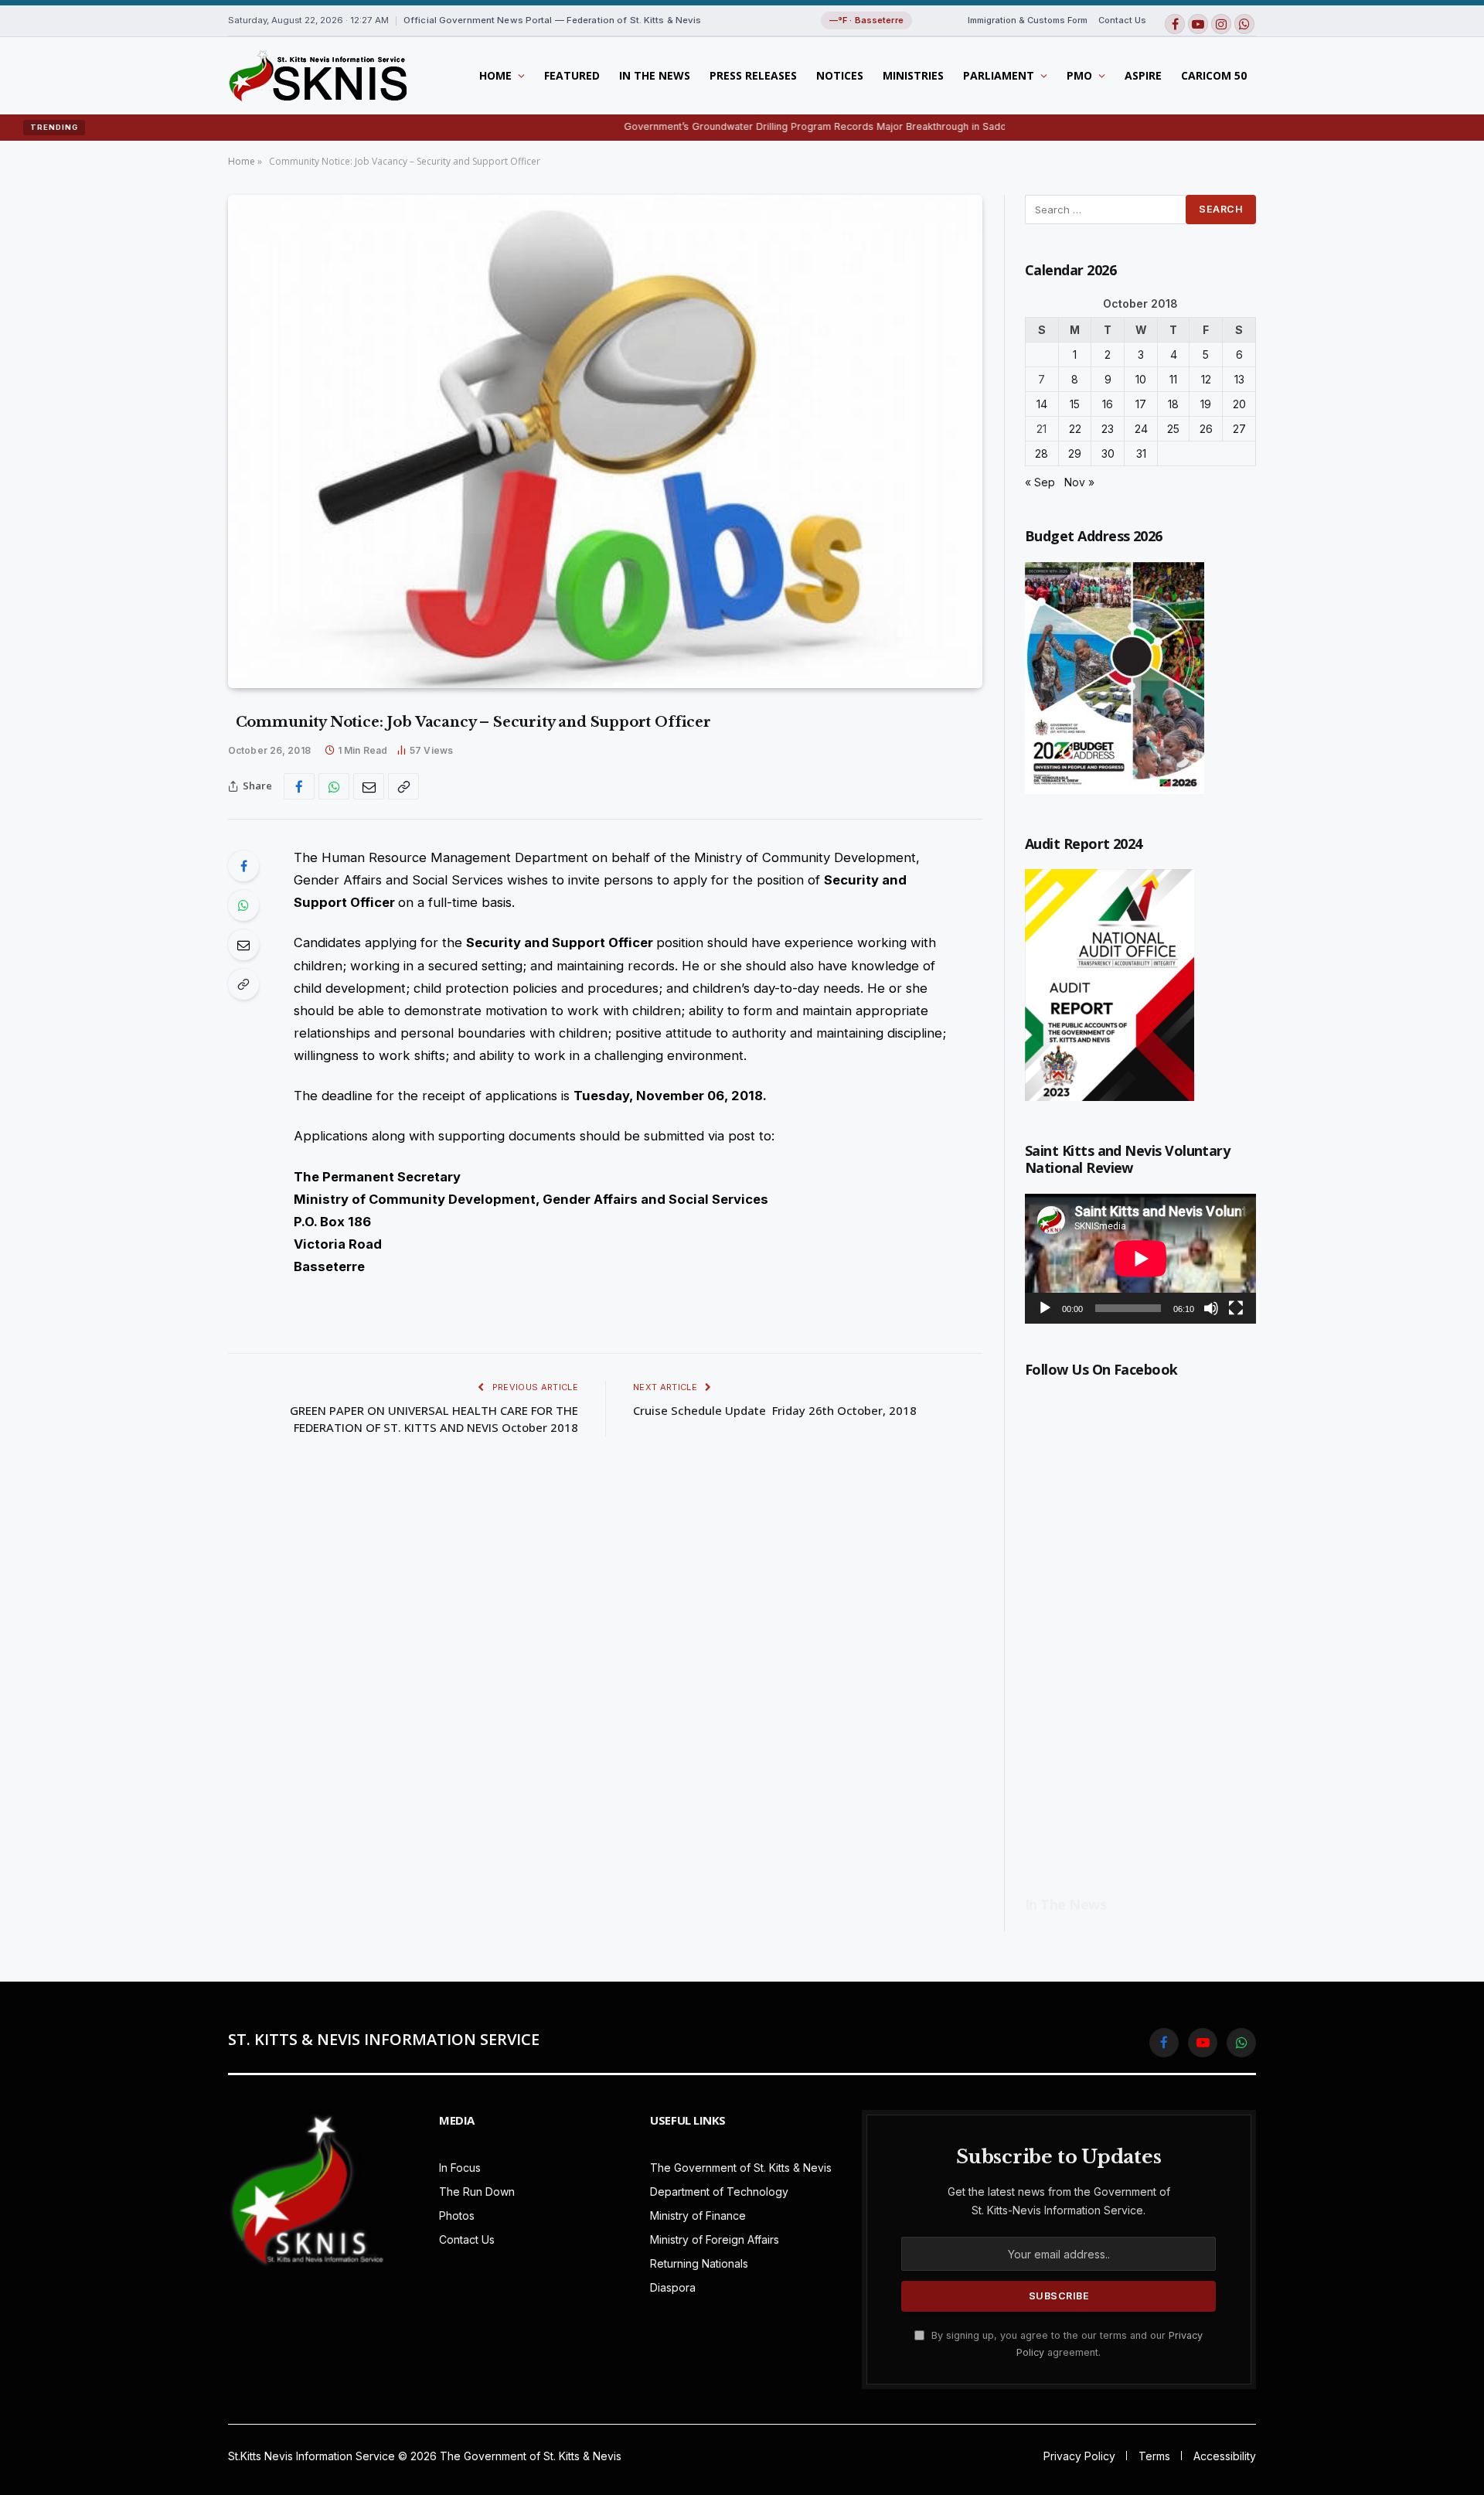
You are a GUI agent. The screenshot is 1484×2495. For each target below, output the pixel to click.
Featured (572, 75)
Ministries (913, 75)
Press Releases (753, 75)
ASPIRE (1143, 75)
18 (1173, 404)
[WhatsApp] (243, 905)
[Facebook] (243, 866)
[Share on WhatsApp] (334, 786)
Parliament (999, 75)
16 (1108, 404)
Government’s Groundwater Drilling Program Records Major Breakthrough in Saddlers (737, 126)
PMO (1079, 75)
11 (1173, 379)
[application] (1140, 1259)
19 (1206, 404)
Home (495, 75)
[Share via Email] (369, 786)
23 (1108, 429)
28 (1042, 453)
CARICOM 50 (1214, 75)
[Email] (243, 945)
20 (1239, 404)
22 (1075, 429)
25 (1173, 429)
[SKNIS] (317, 76)
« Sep (1040, 482)
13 (1239, 379)
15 (1075, 404)
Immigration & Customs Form (1028, 20)
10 (1141, 379)
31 (1141, 453)
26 (1206, 429)
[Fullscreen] (1236, 1308)
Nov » (1079, 482)
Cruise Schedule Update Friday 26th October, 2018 (775, 1410)
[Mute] (1211, 1308)
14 (1042, 404)
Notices (840, 75)
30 (1108, 453)
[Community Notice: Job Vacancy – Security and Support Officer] (605, 441)
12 (1206, 379)
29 (1075, 453)
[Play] (1045, 1308)
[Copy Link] (403, 786)
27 (1239, 429)
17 (1141, 404)
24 (1141, 429)
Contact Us (1122, 20)
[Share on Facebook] (299, 786)
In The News (655, 75)
